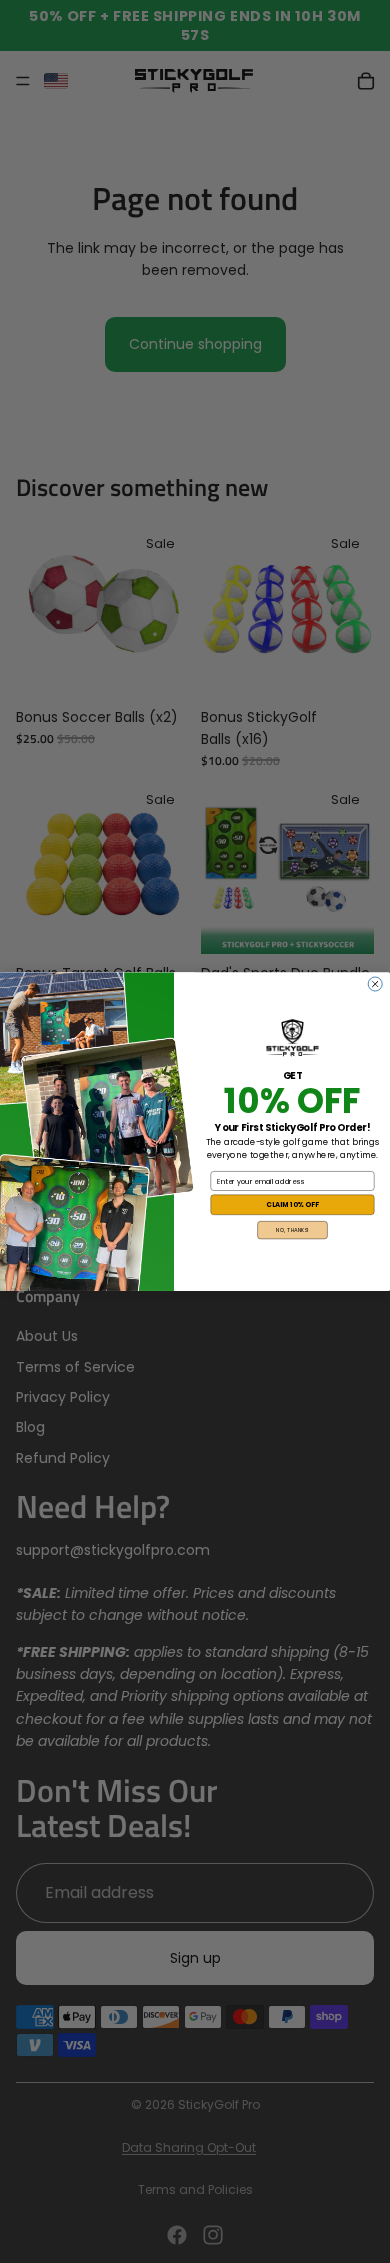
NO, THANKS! (292, 1230)
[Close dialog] (375, 984)
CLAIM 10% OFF (292, 1205)
